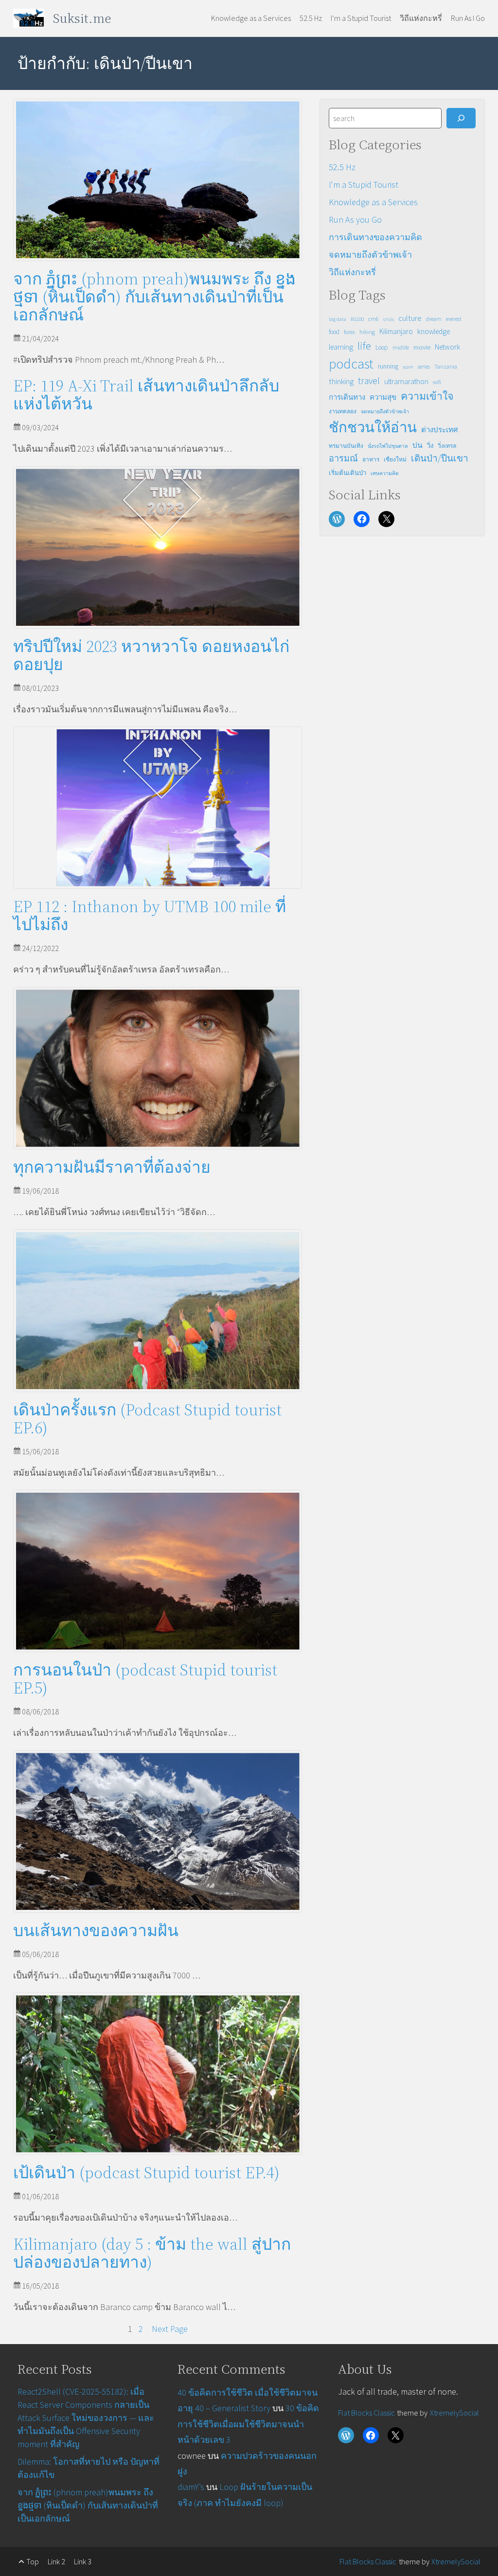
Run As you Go (355, 220)
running (388, 366)
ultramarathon (406, 381)
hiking (367, 332)
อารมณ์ (343, 458)
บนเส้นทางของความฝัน (96, 1931)
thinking (341, 381)
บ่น (418, 445)
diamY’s (191, 2487)
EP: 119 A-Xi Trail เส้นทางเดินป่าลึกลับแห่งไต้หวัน (146, 395)
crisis (389, 319)
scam (408, 367)
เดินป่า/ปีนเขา (440, 458)
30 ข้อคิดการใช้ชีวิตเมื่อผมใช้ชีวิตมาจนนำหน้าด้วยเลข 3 (248, 2424)
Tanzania (446, 366)
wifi (437, 382)
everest (454, 319)
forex (349, 332)
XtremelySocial (454, 2413)
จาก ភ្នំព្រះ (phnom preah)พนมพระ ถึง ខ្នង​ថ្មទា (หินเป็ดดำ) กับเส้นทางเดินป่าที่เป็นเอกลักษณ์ (154, 297)
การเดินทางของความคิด (375, 237)
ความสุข (383, 397)
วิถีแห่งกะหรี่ (352, 272)
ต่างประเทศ (440, 430)
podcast (351, 364)
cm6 (373, 319)
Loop (382, 347)
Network (447, 347)
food (334, 332)
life (364, 346)
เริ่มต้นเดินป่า (347, 473)
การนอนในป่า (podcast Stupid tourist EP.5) (145, 1679)
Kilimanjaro (396, 331)
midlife (401, 347)
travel (369, 381)
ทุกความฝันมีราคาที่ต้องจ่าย (112, 1167)
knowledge (434, 331)
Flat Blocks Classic (366, 2413)
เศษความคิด (385, 473)
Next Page (170, 2329)
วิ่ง (430, 446)
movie (422, 347)
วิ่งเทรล (447, 446)
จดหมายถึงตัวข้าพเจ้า (370, 255)
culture (410, 318)
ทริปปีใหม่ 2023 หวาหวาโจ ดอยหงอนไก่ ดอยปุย (151, 655)
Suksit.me (82, 18)
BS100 (357, 319)
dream (434, 319)
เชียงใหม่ (395, 459)
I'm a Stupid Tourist (364, 185)
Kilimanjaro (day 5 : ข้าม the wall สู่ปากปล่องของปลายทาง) (152, 2253)
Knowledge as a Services (373, 202)
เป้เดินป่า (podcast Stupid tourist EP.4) (146, 2173)
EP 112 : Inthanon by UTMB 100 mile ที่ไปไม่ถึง (150, 916)
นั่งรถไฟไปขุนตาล (388, 446)
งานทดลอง (343, 411)
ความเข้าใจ (427, 396)
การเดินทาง (347, 397)
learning (341, 347)
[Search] (461, 118)
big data (338, 319)
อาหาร (371, 459)
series (424, 366)
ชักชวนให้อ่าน (373, 427)
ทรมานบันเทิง (346, 446)
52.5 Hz (342, 167)
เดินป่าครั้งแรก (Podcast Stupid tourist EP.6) (147, 1419)
